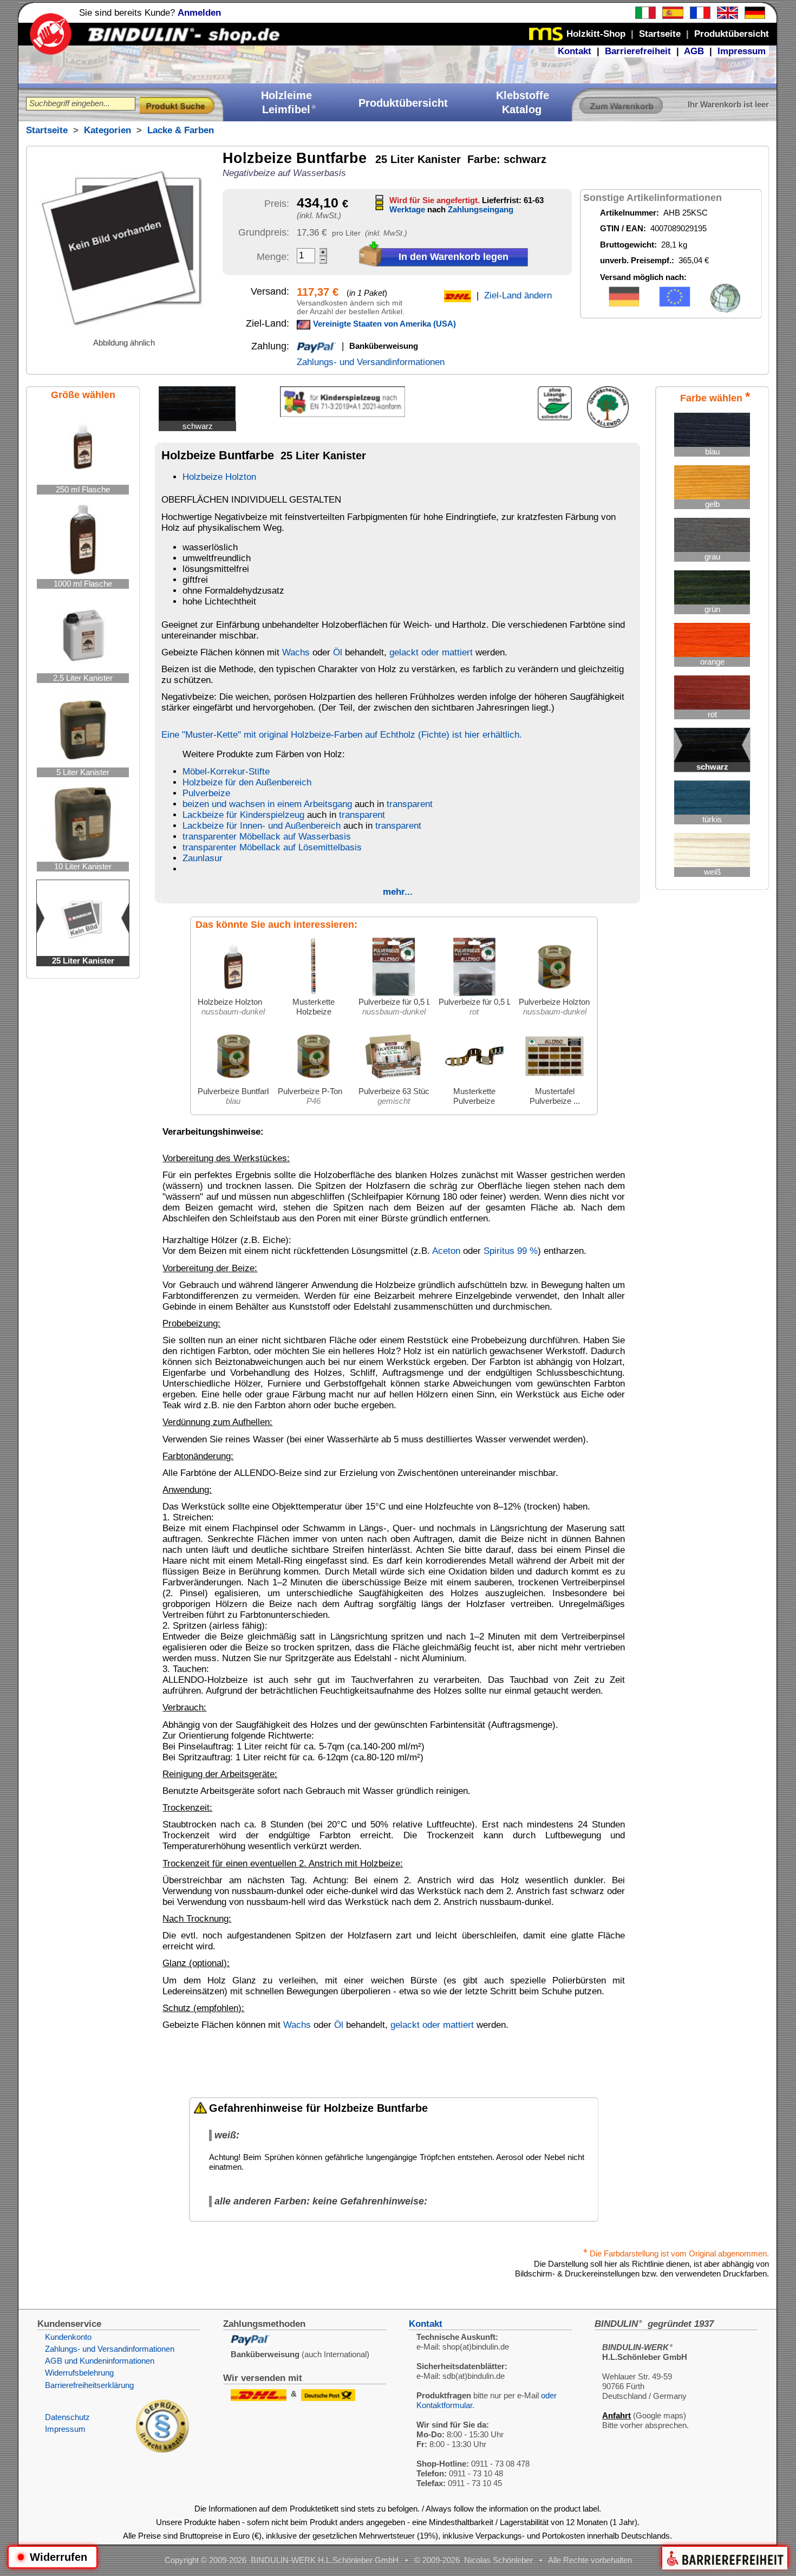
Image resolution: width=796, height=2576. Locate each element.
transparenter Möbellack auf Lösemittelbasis (272, 847)
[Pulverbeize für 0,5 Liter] (394, 994)
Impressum (742, 51)
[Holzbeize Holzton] (233, 994)
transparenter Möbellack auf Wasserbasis (267, 837)
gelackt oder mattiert (431, 652)
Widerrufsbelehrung (79, 2373)
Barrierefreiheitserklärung (89, 2385)
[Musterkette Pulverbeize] (474, 1084)
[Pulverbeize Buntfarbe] (233, 1084)
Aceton (446, 1251)
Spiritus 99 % (511, 1251)
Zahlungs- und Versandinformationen (371, 362)
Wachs (296, 652)
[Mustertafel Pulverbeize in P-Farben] (554, 1084)
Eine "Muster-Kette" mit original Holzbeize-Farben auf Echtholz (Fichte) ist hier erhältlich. (342, 735)
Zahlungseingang (481, 209)
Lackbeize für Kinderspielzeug (243, 815)
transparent (410, 804)
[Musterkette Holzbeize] (314, 994)
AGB (694, 51)
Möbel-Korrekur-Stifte (226, 772)
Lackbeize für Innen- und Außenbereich (262, 826)
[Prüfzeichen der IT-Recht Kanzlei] (162, 2450)
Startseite (47, 130)
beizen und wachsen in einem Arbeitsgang (267, 804)
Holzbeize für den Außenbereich (247, 782)
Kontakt (575, 51)
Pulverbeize (206, 793)
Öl (338, 652)
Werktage (407, 209)
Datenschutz (67, 2417)
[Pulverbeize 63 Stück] (394, 1084)
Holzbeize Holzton (219, 477)
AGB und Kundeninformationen (100, 2361)
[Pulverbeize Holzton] (554, 994)
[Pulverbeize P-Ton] (314, 1084)
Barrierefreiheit (638, 51)
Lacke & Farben (181, 130)
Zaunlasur (203, 858)
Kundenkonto (68, 2337)
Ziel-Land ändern (518, 295)
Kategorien (107, 130)
